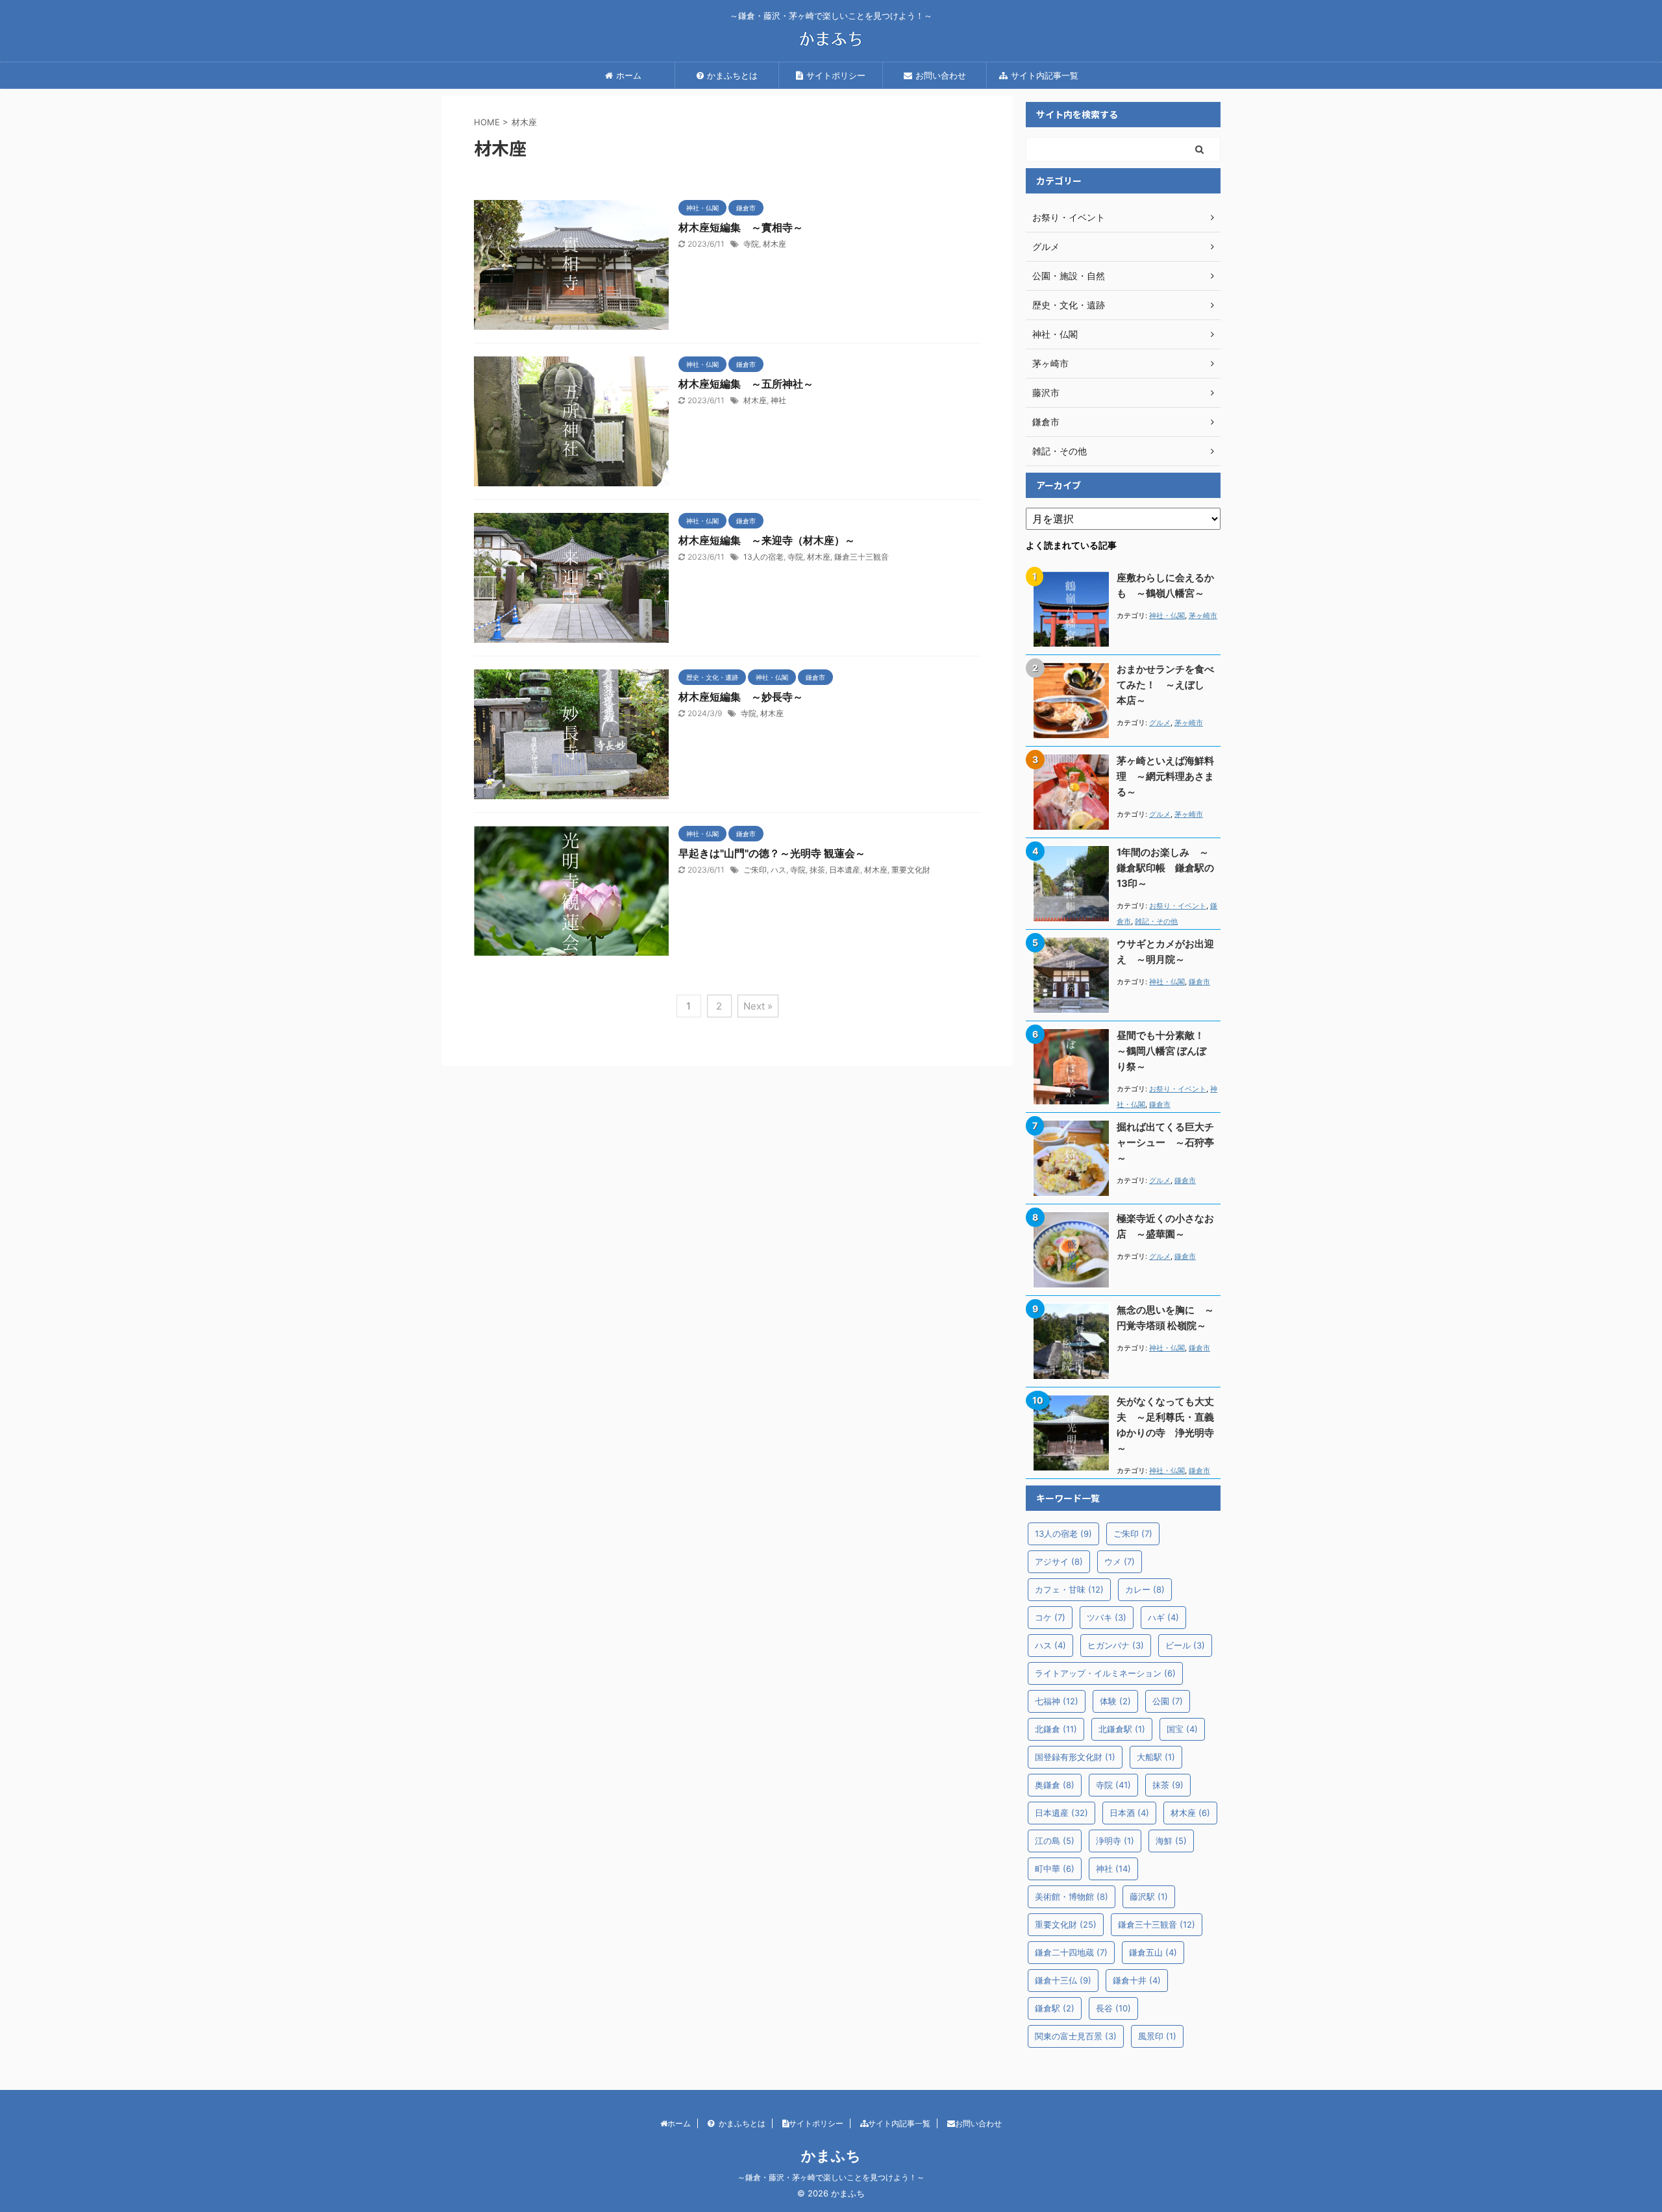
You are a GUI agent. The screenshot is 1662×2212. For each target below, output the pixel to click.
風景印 (1157, 2036)
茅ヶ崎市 (1203, 615)
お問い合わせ (941, 75)
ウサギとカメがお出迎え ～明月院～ (1165, 951)
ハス (778, 870)
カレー (1145, 1589)
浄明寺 (1115, 1841)
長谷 (1113, 2008)
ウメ (1120, 1561)
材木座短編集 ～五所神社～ (746, 384)
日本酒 (1129, 1813)
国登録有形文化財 (1075, 1757)
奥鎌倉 (1055, 1785)
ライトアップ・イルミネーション (1105, 1673)
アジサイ (1059, 1561)
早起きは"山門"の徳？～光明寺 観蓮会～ (772, 853)
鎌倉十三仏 (1063, 1980)
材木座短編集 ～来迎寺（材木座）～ (767, 540)
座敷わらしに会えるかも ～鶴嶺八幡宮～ (1165, 585)
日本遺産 (845, 870)
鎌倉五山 (1153, 1952)
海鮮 (1171, 1841)
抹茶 (817, 870)
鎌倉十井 (1137, 1980)
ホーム (629, 75)
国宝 (1182, 1729)
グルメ (1160, 723)
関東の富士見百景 (1076, 2036)
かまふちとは (732, 75)
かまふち (831, 2156)
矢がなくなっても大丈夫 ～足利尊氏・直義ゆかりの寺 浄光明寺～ (1165, 1425)
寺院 (751, 244)
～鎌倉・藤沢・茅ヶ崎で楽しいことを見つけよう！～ (831, 2177)
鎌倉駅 (1055, 2008)
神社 (778, 400)
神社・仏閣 (1167, 615)
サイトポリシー (836, 75)
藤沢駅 (1149, 1896)
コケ (1050, 1617)
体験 (1115, 1701)
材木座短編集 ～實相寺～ (741, 227)
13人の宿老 (763, 557)
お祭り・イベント (1178, 906)
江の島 (1055, 1841)
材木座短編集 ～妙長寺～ (741, 697)
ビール (1185, 1645)
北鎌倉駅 (1122, 1729)
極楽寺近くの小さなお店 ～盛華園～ (1165, 1226)
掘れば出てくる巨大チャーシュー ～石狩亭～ (1165, 1142)
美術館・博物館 (1072, 1896)
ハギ (1163, 1617)
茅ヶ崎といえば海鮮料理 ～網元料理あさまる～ (1165, 776)
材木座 (775, 244)
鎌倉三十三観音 (862, 557)
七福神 (1057, 1701)
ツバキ (1107, 1617)
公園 (1168, 1701)
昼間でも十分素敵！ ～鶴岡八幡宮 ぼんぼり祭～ (1165, 1051)
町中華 (1055, 1869)
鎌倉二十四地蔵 (1071, 1952)
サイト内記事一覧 (1045, 75)
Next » (758, 1006)
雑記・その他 (1156, 921)
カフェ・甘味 (1069, 1589)
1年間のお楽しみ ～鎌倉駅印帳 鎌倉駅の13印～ (1165, 868)
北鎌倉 (1056, 1729)
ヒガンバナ (1116, 1645)
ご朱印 (755, 870)
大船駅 (1156, 1757)
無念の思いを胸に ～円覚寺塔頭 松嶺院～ (1165, 1318)
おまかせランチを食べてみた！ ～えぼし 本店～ (1165, 685)
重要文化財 (911, 870)
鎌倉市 (1199, 982)
